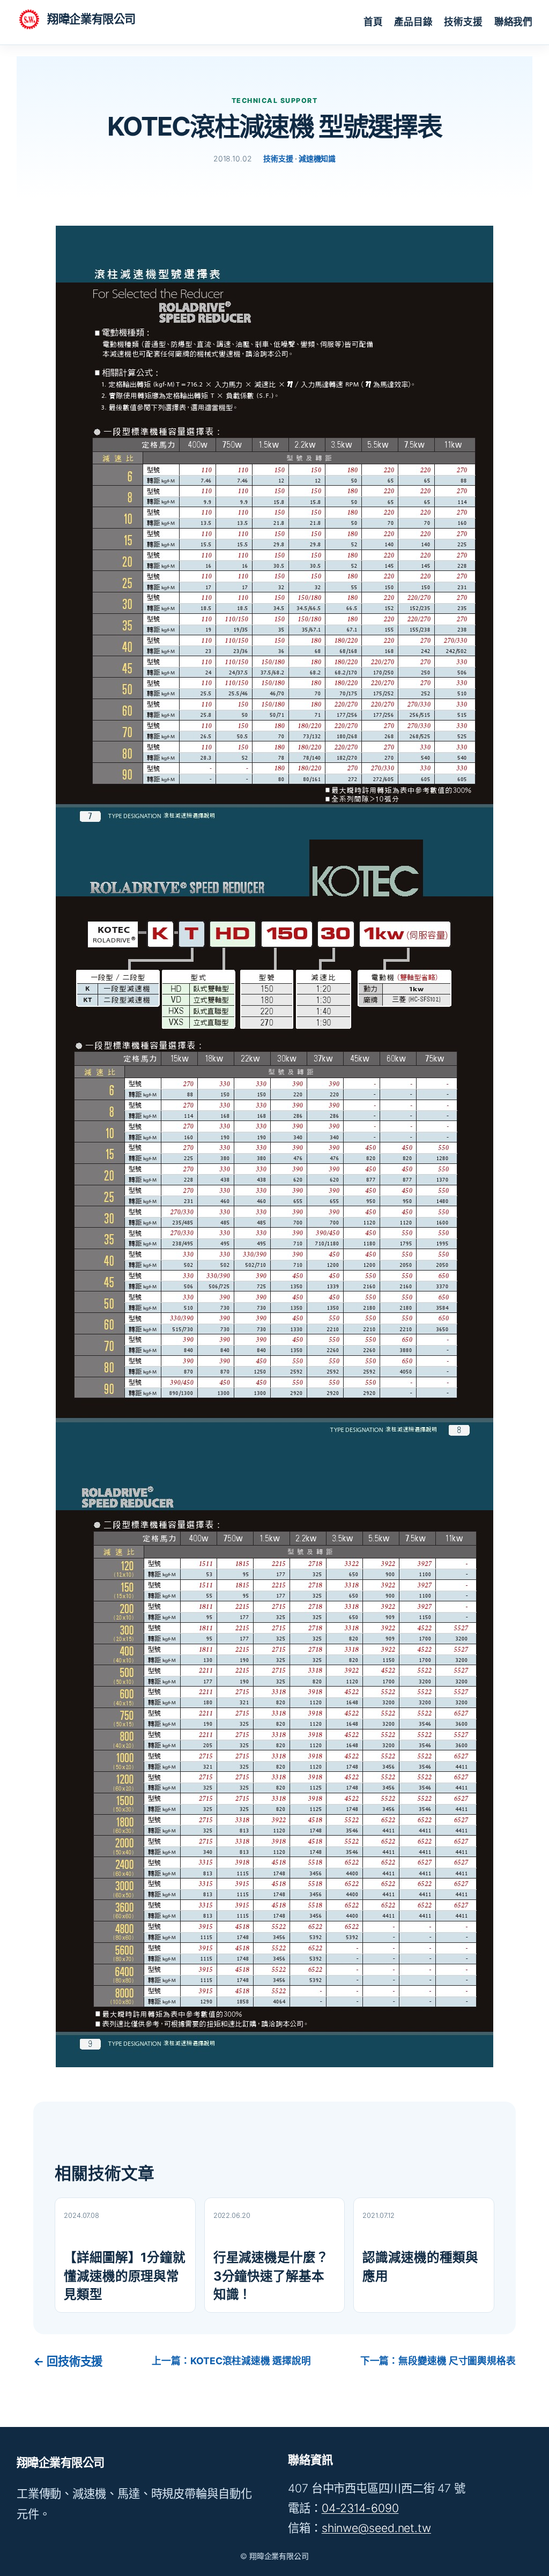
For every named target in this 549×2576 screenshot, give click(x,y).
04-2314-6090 (360, 2508)
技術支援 (278, 158)
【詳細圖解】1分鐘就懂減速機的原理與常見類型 (125, 2276)
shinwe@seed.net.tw (376, 2528)
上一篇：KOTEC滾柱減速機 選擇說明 (231, 2361)
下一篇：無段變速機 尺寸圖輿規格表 (438, 2361)
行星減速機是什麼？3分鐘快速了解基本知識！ (271, 2276)
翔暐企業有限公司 (91, 19)
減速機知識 (317, 158)
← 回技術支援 (68, 2361)
